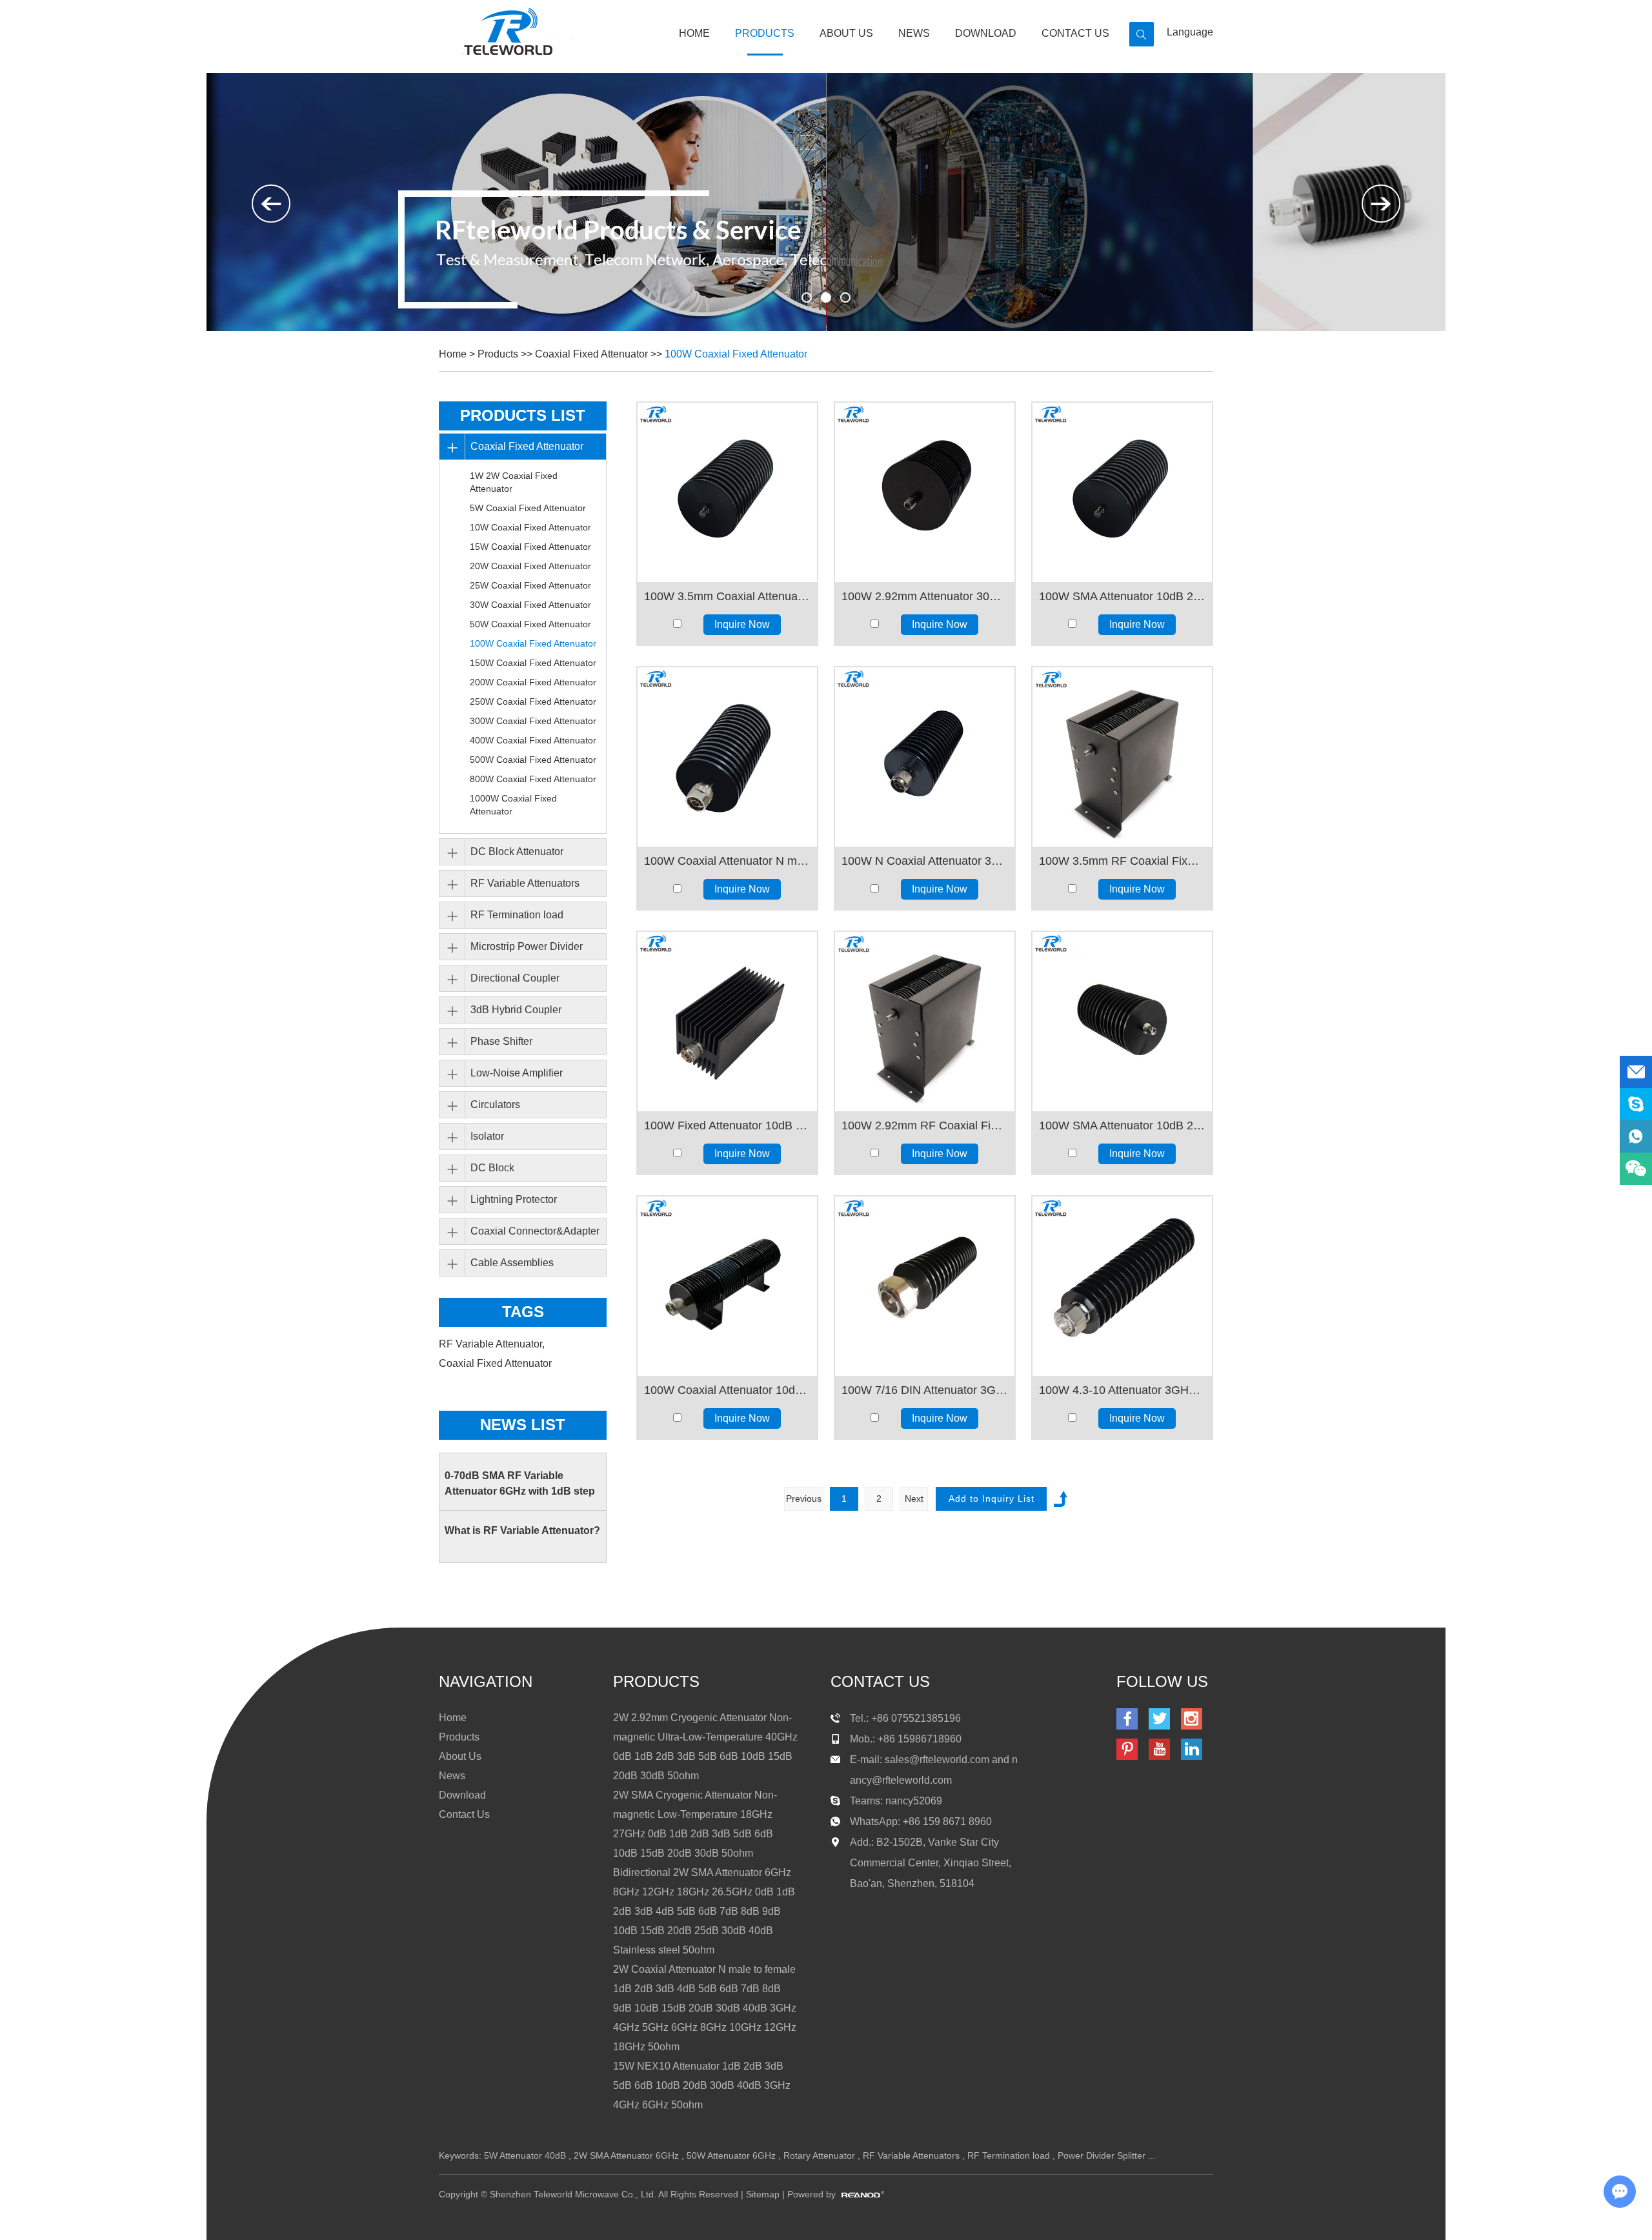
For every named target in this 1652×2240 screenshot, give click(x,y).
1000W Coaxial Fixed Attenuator (513, 805)
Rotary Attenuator (819, 2155)
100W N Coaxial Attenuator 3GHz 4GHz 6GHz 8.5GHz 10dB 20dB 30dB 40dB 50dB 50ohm (925, 861)
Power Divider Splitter (1102, 2155)
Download (986, 33)
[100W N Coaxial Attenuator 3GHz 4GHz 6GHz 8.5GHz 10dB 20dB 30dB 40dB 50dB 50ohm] (925, 757)
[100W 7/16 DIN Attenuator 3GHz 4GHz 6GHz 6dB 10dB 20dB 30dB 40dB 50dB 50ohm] (925, 1286)
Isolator (487, 1136)
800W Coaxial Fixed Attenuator (533, 779)
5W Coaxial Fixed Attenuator (528, 508)
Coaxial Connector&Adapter (535, 1231)
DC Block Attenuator (517, 852)
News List (523, 1425)
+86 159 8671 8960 (947, 1821)
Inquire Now (742, 624)
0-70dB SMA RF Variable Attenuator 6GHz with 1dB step (520, 1483)
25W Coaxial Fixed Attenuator (530, 585)
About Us (846, 33)
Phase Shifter (501, 1041)
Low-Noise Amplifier (517, 1073)
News (914, 33)
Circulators (495, 1105)
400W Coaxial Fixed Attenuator (533, 740)
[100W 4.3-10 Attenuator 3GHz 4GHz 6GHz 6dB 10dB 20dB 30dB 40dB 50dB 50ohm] (1122, 1286)
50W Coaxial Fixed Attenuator (530, 624)
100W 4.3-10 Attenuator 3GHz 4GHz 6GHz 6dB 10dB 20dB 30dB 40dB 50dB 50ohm (1122, 1390)
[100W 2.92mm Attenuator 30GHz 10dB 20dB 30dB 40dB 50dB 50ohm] (925, 492)
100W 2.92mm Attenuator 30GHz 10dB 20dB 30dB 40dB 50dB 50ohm (925, 596)
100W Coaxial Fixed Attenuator (736, 354)
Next (914, 1498)
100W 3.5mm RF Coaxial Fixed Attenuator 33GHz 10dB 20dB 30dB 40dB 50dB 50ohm (1122, 861)
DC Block (492, 1168)
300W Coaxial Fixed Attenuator (533, 721)
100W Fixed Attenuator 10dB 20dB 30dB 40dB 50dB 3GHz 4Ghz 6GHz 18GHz (727, 1125)
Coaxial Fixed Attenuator (591, 354)
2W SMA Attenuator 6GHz (626, 2155)
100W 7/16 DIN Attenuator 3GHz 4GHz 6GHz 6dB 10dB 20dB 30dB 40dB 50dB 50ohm (925, 1390)
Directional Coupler (515, 978)
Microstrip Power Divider (527, 946)
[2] (845, 298)
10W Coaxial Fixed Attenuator (530, 527)
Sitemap (763, 2194)
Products (765, 33)
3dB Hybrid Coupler (516, 1010)
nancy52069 (914, 1801)
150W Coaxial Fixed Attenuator (533, 663)
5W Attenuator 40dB (525, 2155)
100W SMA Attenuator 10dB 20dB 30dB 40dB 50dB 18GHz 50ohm (1122, 596)
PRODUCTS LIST (523, 415)
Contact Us (1075, 33)
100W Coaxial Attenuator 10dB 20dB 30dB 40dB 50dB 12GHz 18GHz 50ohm (727, 1390)
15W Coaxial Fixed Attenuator (530, 547)
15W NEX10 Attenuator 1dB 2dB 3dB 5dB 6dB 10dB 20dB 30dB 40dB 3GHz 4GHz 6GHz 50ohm (702, 2085)
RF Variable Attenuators (525, 883)
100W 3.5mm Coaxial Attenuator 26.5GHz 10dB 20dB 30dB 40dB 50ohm (727, 596)
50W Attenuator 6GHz (731, 2155)
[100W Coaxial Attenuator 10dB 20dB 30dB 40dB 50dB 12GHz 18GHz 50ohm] (727, 1286)
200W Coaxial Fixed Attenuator (533, 682)
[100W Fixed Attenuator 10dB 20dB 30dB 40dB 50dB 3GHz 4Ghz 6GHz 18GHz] (727, 1022)
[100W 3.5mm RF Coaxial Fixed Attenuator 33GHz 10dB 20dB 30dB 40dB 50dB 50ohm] (1122, 757)
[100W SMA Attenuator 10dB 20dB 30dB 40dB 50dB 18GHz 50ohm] (1122, 492)
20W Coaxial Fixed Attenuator (530, 566)
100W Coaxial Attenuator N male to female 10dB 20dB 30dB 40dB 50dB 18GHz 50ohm (727, 861)
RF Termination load (517, 915)
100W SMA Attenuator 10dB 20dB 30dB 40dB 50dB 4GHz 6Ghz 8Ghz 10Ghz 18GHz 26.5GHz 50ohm (1122, 1125)
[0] (807, 298)
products (656, 1681)
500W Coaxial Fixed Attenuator (533, 760)
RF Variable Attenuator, (493, 1344)
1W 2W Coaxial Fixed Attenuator (514, 482)
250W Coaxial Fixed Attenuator (533, 701)
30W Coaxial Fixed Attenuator (530, 605)
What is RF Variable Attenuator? (522, 1530)
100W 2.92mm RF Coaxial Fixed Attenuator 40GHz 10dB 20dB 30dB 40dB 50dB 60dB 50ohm (925, 1125)
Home (694, 33)
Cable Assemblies (512, 1263)
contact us (880, 1681)
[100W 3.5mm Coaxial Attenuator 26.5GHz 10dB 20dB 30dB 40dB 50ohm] (727, 492)
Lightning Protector (514, 1199)
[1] (826, 298)
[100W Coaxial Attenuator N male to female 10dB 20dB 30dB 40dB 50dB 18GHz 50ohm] (727, 757)
